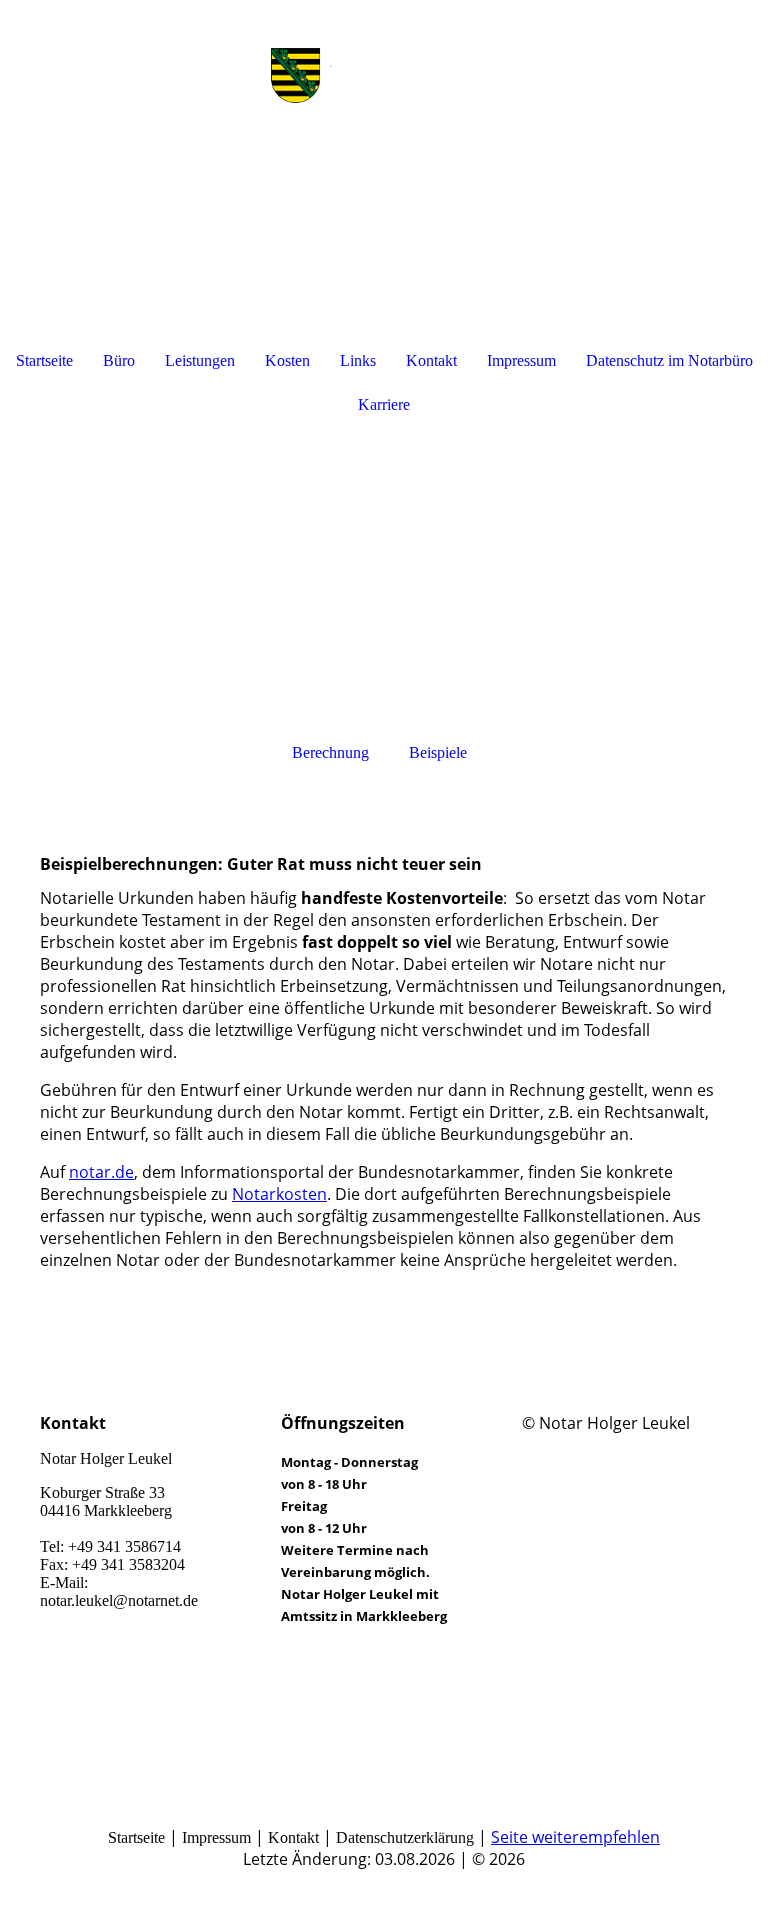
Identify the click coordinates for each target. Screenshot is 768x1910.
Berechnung (330, 752)
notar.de (101, 1172)
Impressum (521, 360)
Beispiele (438, 752)
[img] (384, 75)
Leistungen (200, 360)
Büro (119, 360)
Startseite (44, 360)
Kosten (287, 360)
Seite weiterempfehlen (575, 1837)
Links (358, 360)
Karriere (384, 404)
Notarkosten (279, 1194)
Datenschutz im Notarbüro (669, 360)
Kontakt (431, 360)
